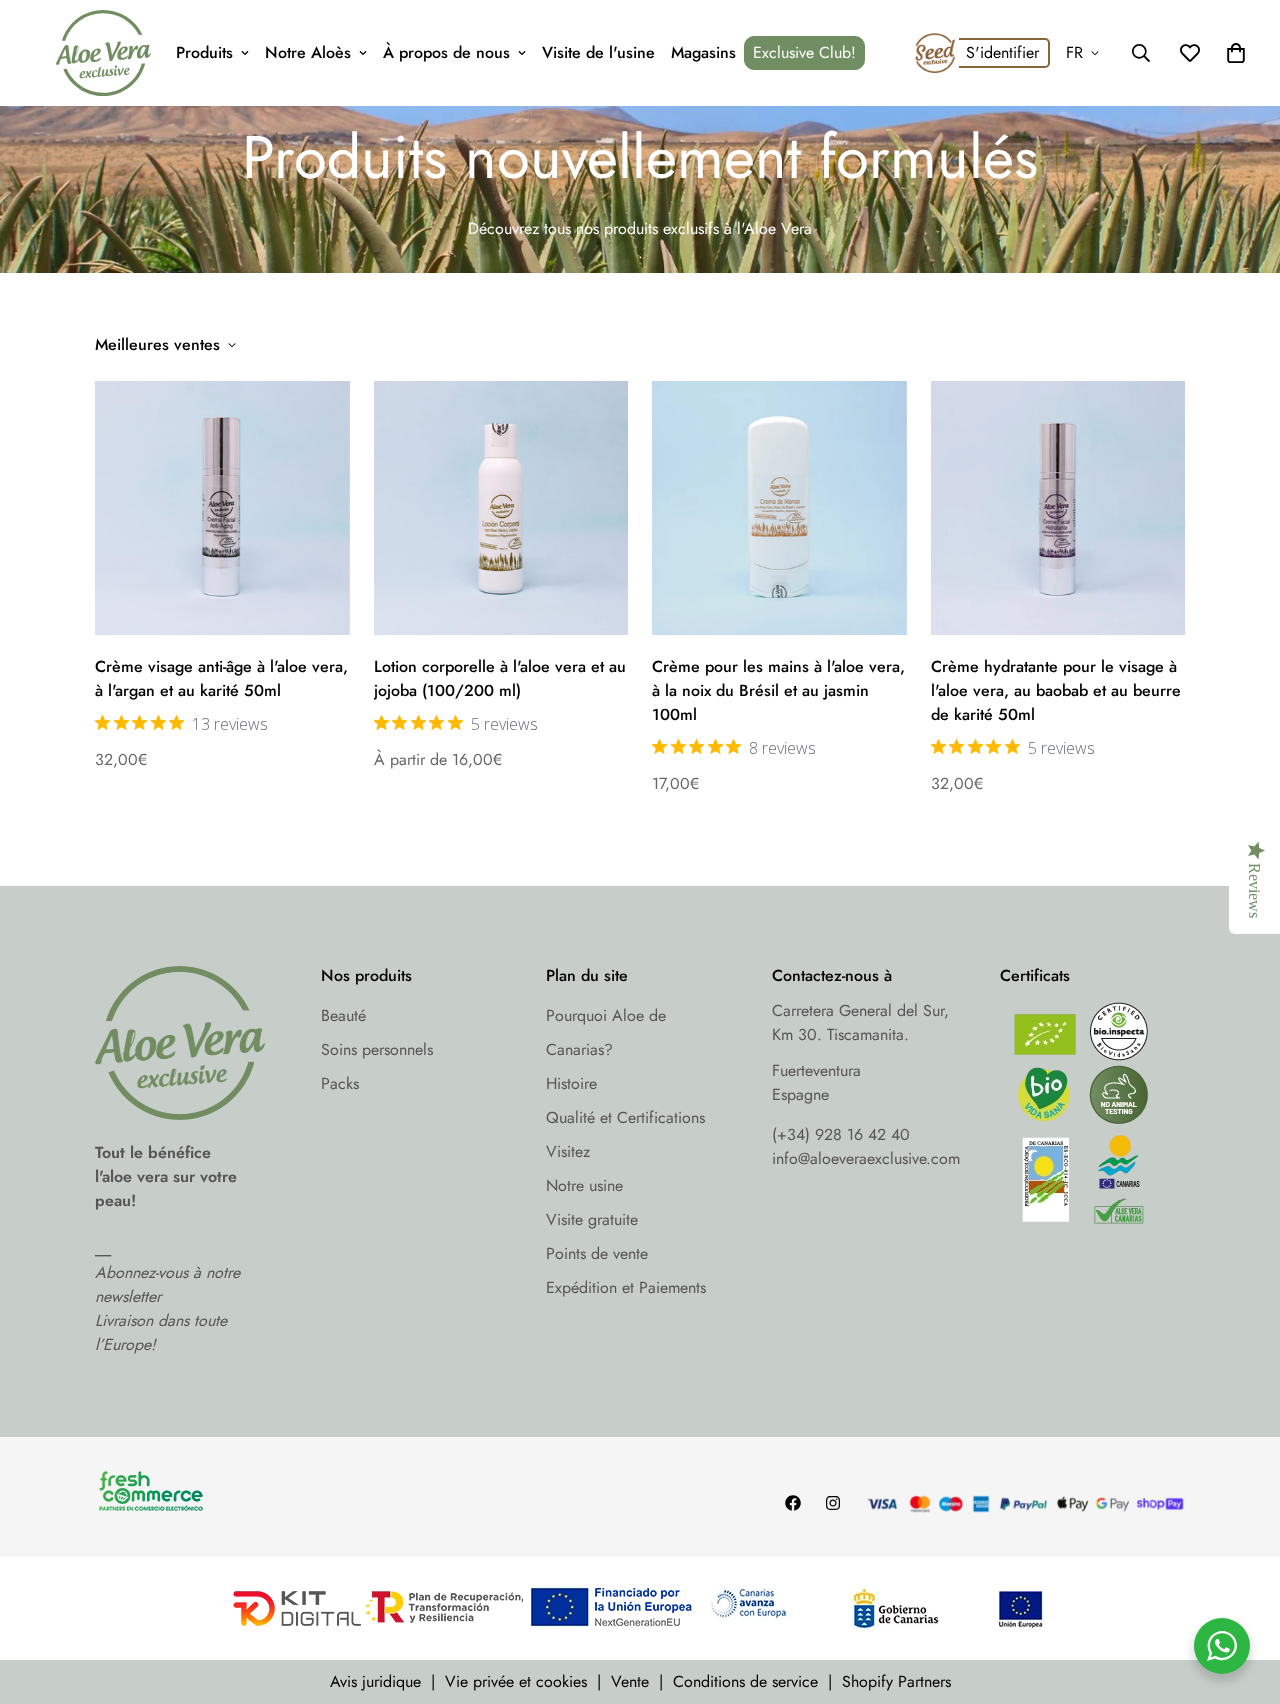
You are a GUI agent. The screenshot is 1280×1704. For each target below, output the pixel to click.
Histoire (571, 1083)
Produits (204, 52)
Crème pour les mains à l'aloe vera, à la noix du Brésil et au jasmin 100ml (778, 690)
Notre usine (584, 1185)
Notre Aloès (308, 52)
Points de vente (597, 1253)
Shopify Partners (896, 1681)
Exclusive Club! (804, 52)
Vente (630, 1681)
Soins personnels (377, 1049)
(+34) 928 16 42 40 (841, 1134)
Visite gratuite (592, 1219)
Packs (340, 1083)
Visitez (568, 1151)
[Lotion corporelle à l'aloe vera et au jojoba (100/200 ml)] (501, 508)
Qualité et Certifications (625, 1117)
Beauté (343, 1015)
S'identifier (1002, 52)
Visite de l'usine (598, 52)
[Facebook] (793, 1503)
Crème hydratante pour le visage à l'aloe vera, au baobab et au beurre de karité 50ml (1056, 690)
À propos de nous (446, 52)
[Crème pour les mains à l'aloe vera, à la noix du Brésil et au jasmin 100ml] (779, 508)
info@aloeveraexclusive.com (866, 1158)
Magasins (703, 52)
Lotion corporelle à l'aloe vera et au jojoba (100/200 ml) (500, 678)
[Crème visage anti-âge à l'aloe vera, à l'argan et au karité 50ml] (222, 508)
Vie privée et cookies (516, 1681)
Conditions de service (745, 1681)
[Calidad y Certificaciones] (1093, 1118)
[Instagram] (833, 1503)
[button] (1236, 53)
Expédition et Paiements (626, 1287)
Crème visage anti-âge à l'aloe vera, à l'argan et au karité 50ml (221, 678)
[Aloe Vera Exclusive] (103, 53)
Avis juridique (375, 1681)
